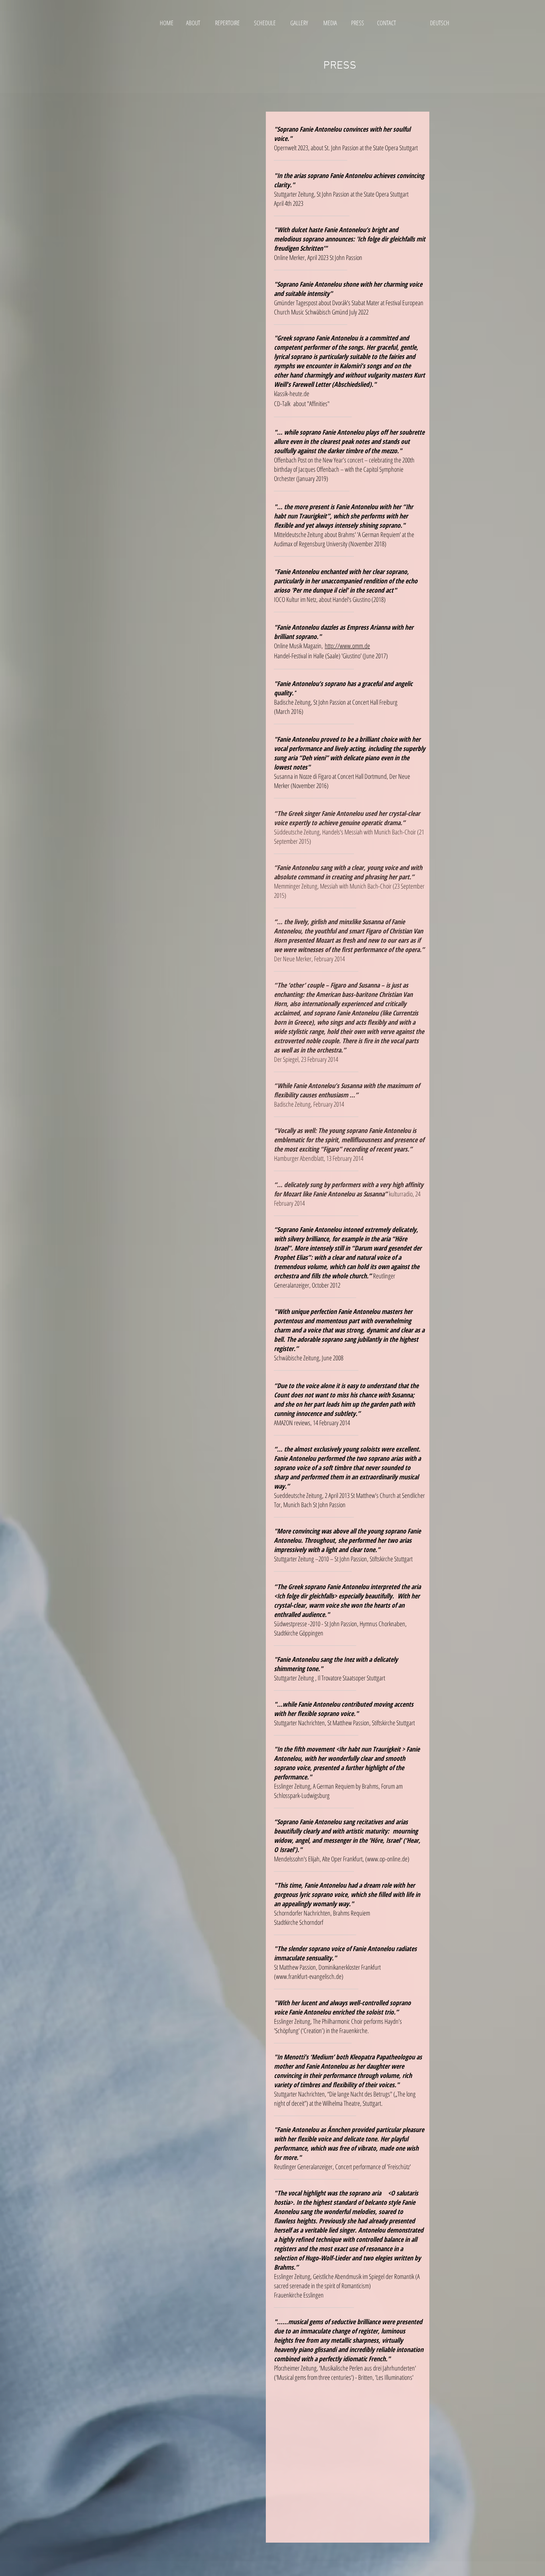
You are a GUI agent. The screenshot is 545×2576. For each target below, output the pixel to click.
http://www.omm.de (347, 646)
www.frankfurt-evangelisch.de (309, 1976)
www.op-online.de (387, 1859)
